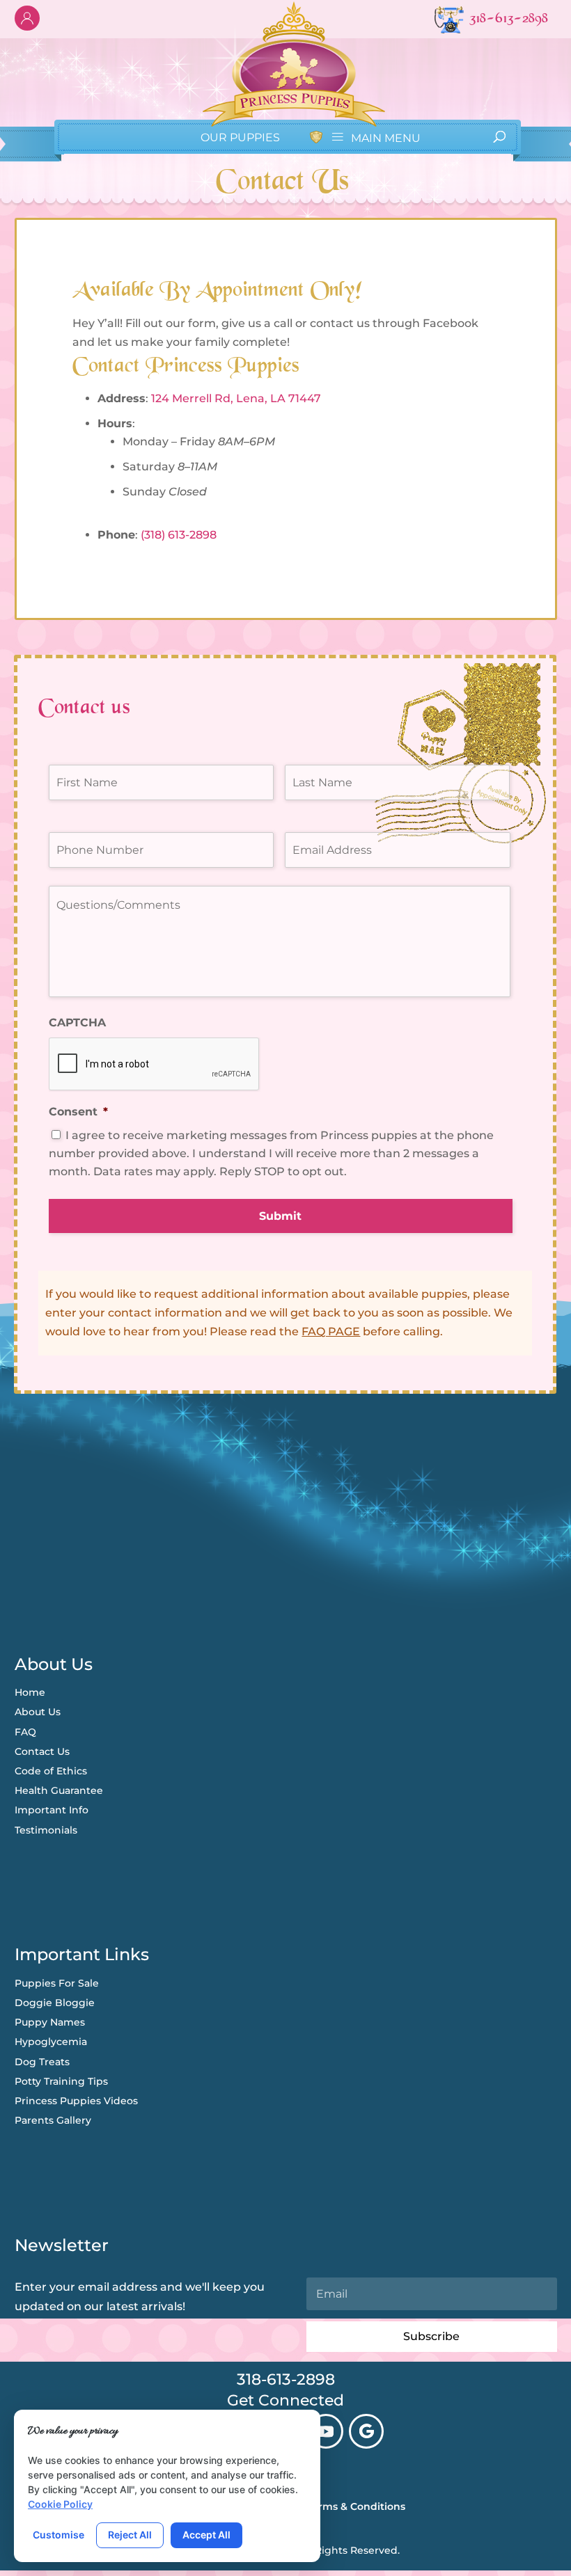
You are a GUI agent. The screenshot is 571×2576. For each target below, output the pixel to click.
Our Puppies (240, 137)
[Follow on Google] (366, 2431)
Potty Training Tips (61, 2081)
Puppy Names (50, 2022)
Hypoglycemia (51, 2042)
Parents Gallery (53, 2120)
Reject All (130, 2535)
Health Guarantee (59, 1790)
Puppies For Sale (57, 1983)
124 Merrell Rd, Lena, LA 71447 (236, 398)
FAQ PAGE (331, 1331)
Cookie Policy (60, 2504)
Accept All (206, 2535)
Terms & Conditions (356, 2506)
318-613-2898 (286, 2379)
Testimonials (46, 1830)
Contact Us (42, 1751)
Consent (78, 1112)
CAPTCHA (77, 1023)
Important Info (52, 1810)
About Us (38, 1712)
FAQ (25, 1732)
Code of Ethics (51, 1771)
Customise (58, 2535)
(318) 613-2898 (179, 535)
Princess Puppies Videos (76, 2101)
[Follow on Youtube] (326, 2431)
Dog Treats (42, 2062)
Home (30, 1692)
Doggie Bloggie (55, 2003)
